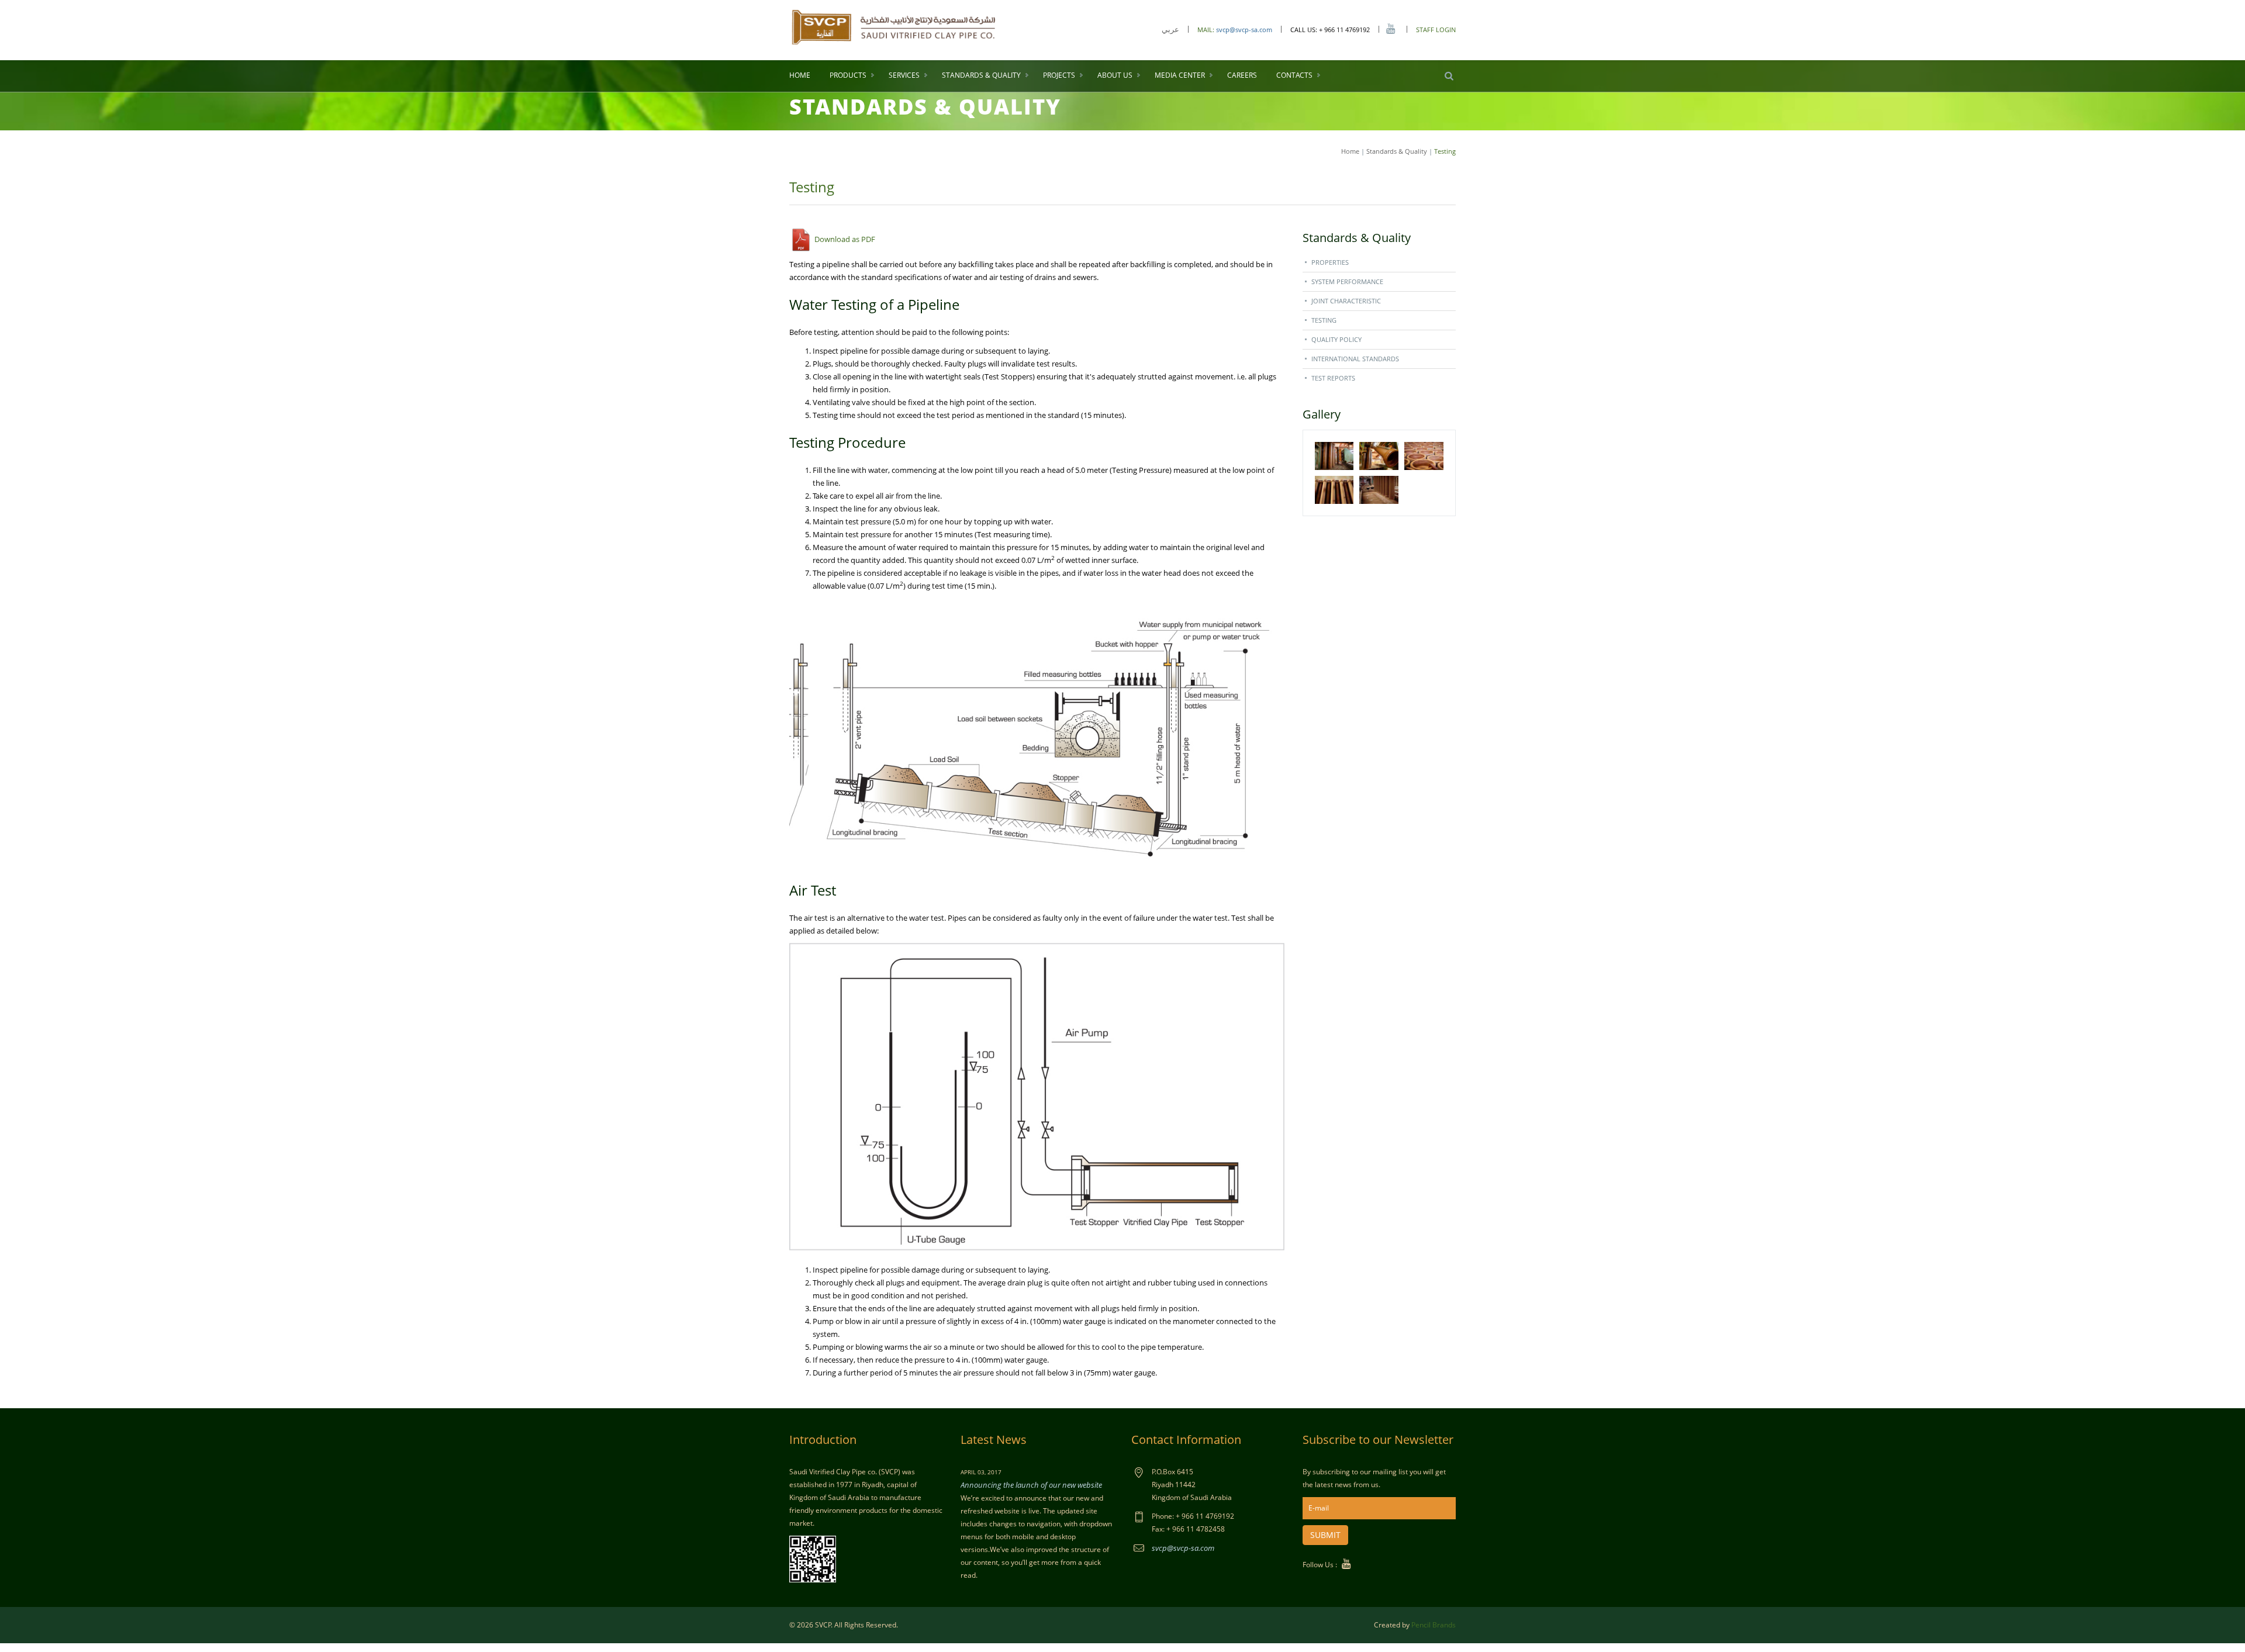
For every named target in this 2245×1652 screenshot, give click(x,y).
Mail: (1207, 30)
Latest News (994, 1440)
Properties (1330, 262)
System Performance (1347, 281)
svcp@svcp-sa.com (1244, 30)
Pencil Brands (1434, 1625)
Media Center (1180, 75)
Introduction (823, 1440)
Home (800, 75)
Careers (1242, 75)
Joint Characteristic (1346, 301)
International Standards (1355, 359)
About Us (1115, 75)
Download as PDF (844, 239)
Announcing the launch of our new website (1031, 1485)
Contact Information (1186, 1440)
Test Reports (1333, 378)
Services (904, 75)
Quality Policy (1336, 339)
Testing (1324, 320)
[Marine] (894, 26)
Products (848, 75)
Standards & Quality (981, 75)
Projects (1059, 75)
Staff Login (1436, 30)
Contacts (1294, 75)
